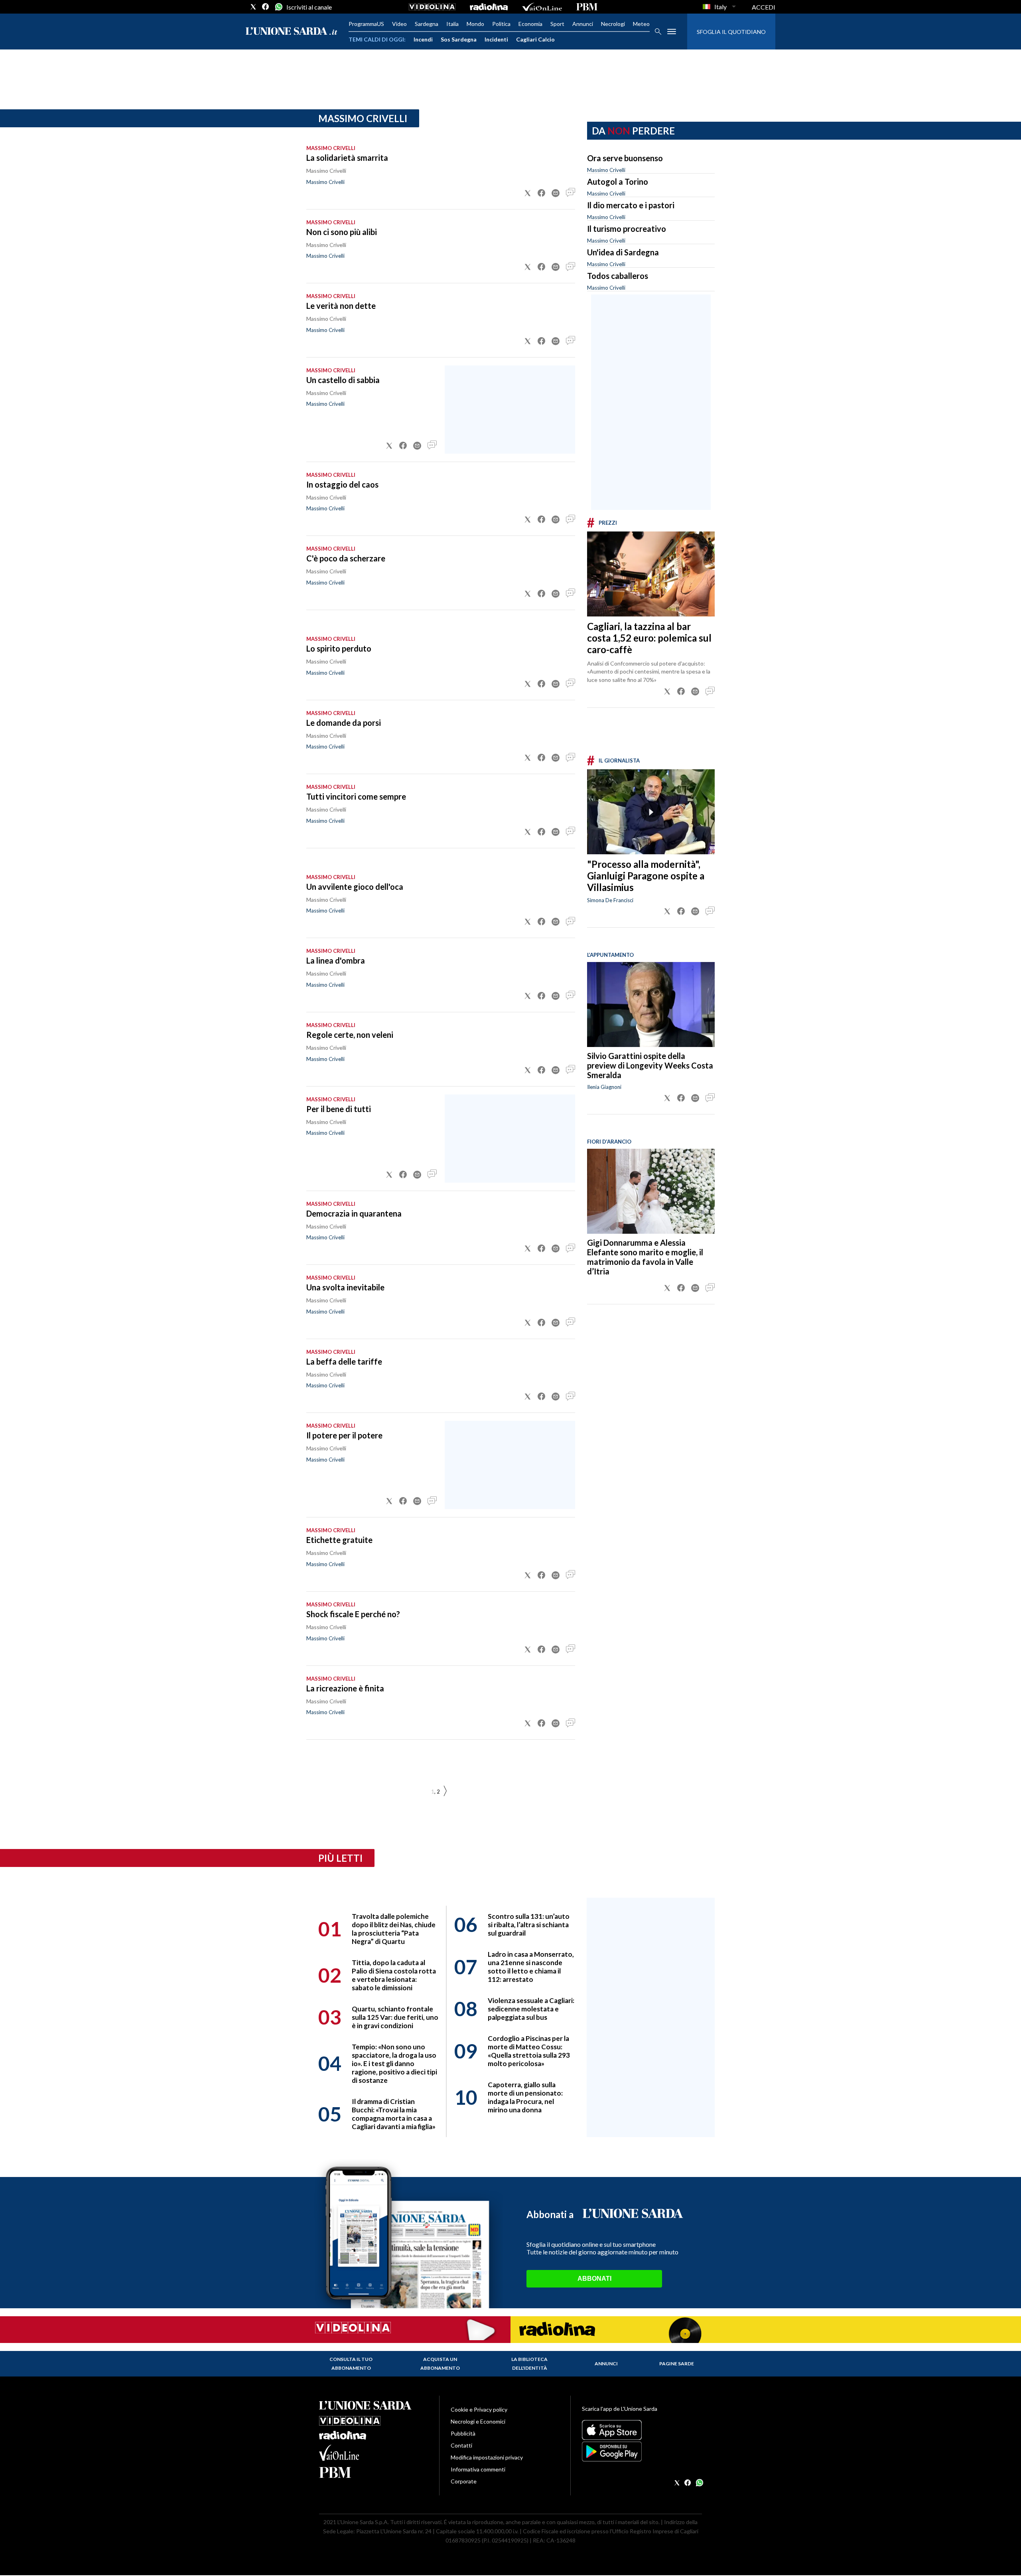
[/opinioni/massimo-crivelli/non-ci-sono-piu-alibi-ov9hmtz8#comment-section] (570, 267)
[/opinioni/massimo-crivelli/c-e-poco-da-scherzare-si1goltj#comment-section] (570, 594)
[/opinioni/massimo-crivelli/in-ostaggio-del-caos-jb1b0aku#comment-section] (570, 520)
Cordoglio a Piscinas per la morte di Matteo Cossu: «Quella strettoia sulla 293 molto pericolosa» (529, 2051)
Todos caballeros (618, 276)
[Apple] (642, 2430)
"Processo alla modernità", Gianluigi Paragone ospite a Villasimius (646, 876)
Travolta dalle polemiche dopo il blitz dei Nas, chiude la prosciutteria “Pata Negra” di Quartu (394, 1929)
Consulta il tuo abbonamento (351, 2364)
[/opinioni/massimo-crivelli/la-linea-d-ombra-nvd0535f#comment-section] (570, 996)
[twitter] (253, 7)
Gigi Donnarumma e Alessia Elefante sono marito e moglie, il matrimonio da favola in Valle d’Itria (645, 1257)
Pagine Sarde (677, 2364)
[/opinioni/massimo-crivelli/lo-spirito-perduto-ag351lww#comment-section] (570, 684)
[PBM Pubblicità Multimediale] (587, 7)
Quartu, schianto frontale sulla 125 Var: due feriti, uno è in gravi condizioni (395, 2017)
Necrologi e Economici (478, 2421)
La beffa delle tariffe (344, 1361)
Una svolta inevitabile (345, 1287)
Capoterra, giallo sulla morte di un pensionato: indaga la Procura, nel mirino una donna (525, 2097)
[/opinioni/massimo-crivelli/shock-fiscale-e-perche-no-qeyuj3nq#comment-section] (570, 1650)
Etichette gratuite (339, 1540)
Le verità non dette (341, 306)
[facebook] (266, 7)
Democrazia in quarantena (354, 1213)
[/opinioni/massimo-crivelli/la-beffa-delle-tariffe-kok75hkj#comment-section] (570, 1397)
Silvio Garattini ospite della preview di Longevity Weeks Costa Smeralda (650, 1065)
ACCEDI (764, 7)
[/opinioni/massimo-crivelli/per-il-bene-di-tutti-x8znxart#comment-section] (432, 1175)
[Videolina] (432, 7)
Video (399, 24)
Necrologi (613, 24)
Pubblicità (463, 2433)
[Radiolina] (489, 7)
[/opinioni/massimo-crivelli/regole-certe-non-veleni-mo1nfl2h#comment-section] (570, 1070)
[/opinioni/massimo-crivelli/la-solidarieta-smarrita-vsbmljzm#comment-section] (570, 193)
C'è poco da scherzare (346, 558)
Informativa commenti (478, 2469)
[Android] (642, 2452)
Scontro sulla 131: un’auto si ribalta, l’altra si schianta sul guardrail (529, 1925)
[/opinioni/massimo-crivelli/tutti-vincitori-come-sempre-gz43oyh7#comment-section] (570, 832)
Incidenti (496, 39)
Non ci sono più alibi (342, 232)
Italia (452, 24)
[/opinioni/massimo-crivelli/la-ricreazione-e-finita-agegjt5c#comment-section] (570, 1723)
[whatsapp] (278, 7)
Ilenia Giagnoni (604, 1087)
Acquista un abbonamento (440, 2364)
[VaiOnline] (542, 7)
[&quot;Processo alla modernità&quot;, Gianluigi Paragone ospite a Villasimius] (651, 812)
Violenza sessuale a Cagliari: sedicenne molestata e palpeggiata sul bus (531, 2009)
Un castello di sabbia (343, 380)
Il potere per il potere (344, 1435)
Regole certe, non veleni (350, 1035)
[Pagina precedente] (445, 1791)
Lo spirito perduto (339, 648)
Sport (557, 24)
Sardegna (427, 24)
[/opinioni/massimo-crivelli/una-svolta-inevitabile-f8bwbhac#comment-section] (570, 1323)
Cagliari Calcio (535, 39)
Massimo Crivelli (325, 182)
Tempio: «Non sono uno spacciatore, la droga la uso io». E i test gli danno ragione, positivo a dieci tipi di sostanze (394, 2063)
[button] (528, 193)
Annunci (583, 24)
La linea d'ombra (336, 960)
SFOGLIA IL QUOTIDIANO (731, 32)
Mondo (475, 24)
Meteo (641, 24)
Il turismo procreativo (627, 229)
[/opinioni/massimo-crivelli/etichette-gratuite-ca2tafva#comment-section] (570, 1575)
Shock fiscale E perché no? (353, 1614)
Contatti (461, 2445)
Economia (530, 24)
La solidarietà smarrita (347, 158)
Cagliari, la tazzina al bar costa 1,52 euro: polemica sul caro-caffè (649, 638)
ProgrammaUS (366, 24)
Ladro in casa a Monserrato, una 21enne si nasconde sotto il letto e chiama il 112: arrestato (531, 1967)
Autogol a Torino (618, 182)
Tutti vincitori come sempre (356, 796)
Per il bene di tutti (339, 1109)
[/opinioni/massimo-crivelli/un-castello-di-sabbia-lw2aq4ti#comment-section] (432, 446)
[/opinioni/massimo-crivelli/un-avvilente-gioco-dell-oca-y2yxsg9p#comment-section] (570, 922)
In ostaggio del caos (342, 484)
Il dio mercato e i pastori (631, 205)
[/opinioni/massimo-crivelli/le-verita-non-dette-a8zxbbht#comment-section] (570, 341)
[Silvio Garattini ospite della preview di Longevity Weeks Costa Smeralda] (651, 1005)
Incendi (423, 39)
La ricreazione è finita (345, 1688)
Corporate (464, 2481)
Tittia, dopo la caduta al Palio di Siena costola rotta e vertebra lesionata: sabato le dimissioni (394, 1975)
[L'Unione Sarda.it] (292, 32)
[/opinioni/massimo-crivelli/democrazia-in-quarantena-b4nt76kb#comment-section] (570, 1248)
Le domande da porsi (344, 723)
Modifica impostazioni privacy (487, 2457)
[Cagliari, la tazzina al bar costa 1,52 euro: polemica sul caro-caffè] (651, 574)
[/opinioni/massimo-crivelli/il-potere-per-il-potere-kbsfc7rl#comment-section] (432, 1501)
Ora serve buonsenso (625, 158)
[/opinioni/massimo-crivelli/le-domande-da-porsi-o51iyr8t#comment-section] (570, 758)
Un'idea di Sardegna (623, 252)
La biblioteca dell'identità (529, 2364)
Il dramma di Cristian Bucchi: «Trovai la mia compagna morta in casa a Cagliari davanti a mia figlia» (394, 2114)
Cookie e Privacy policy (479, 2409)
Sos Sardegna (459, 39)
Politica (501, 24)
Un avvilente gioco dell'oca (355, 887)
